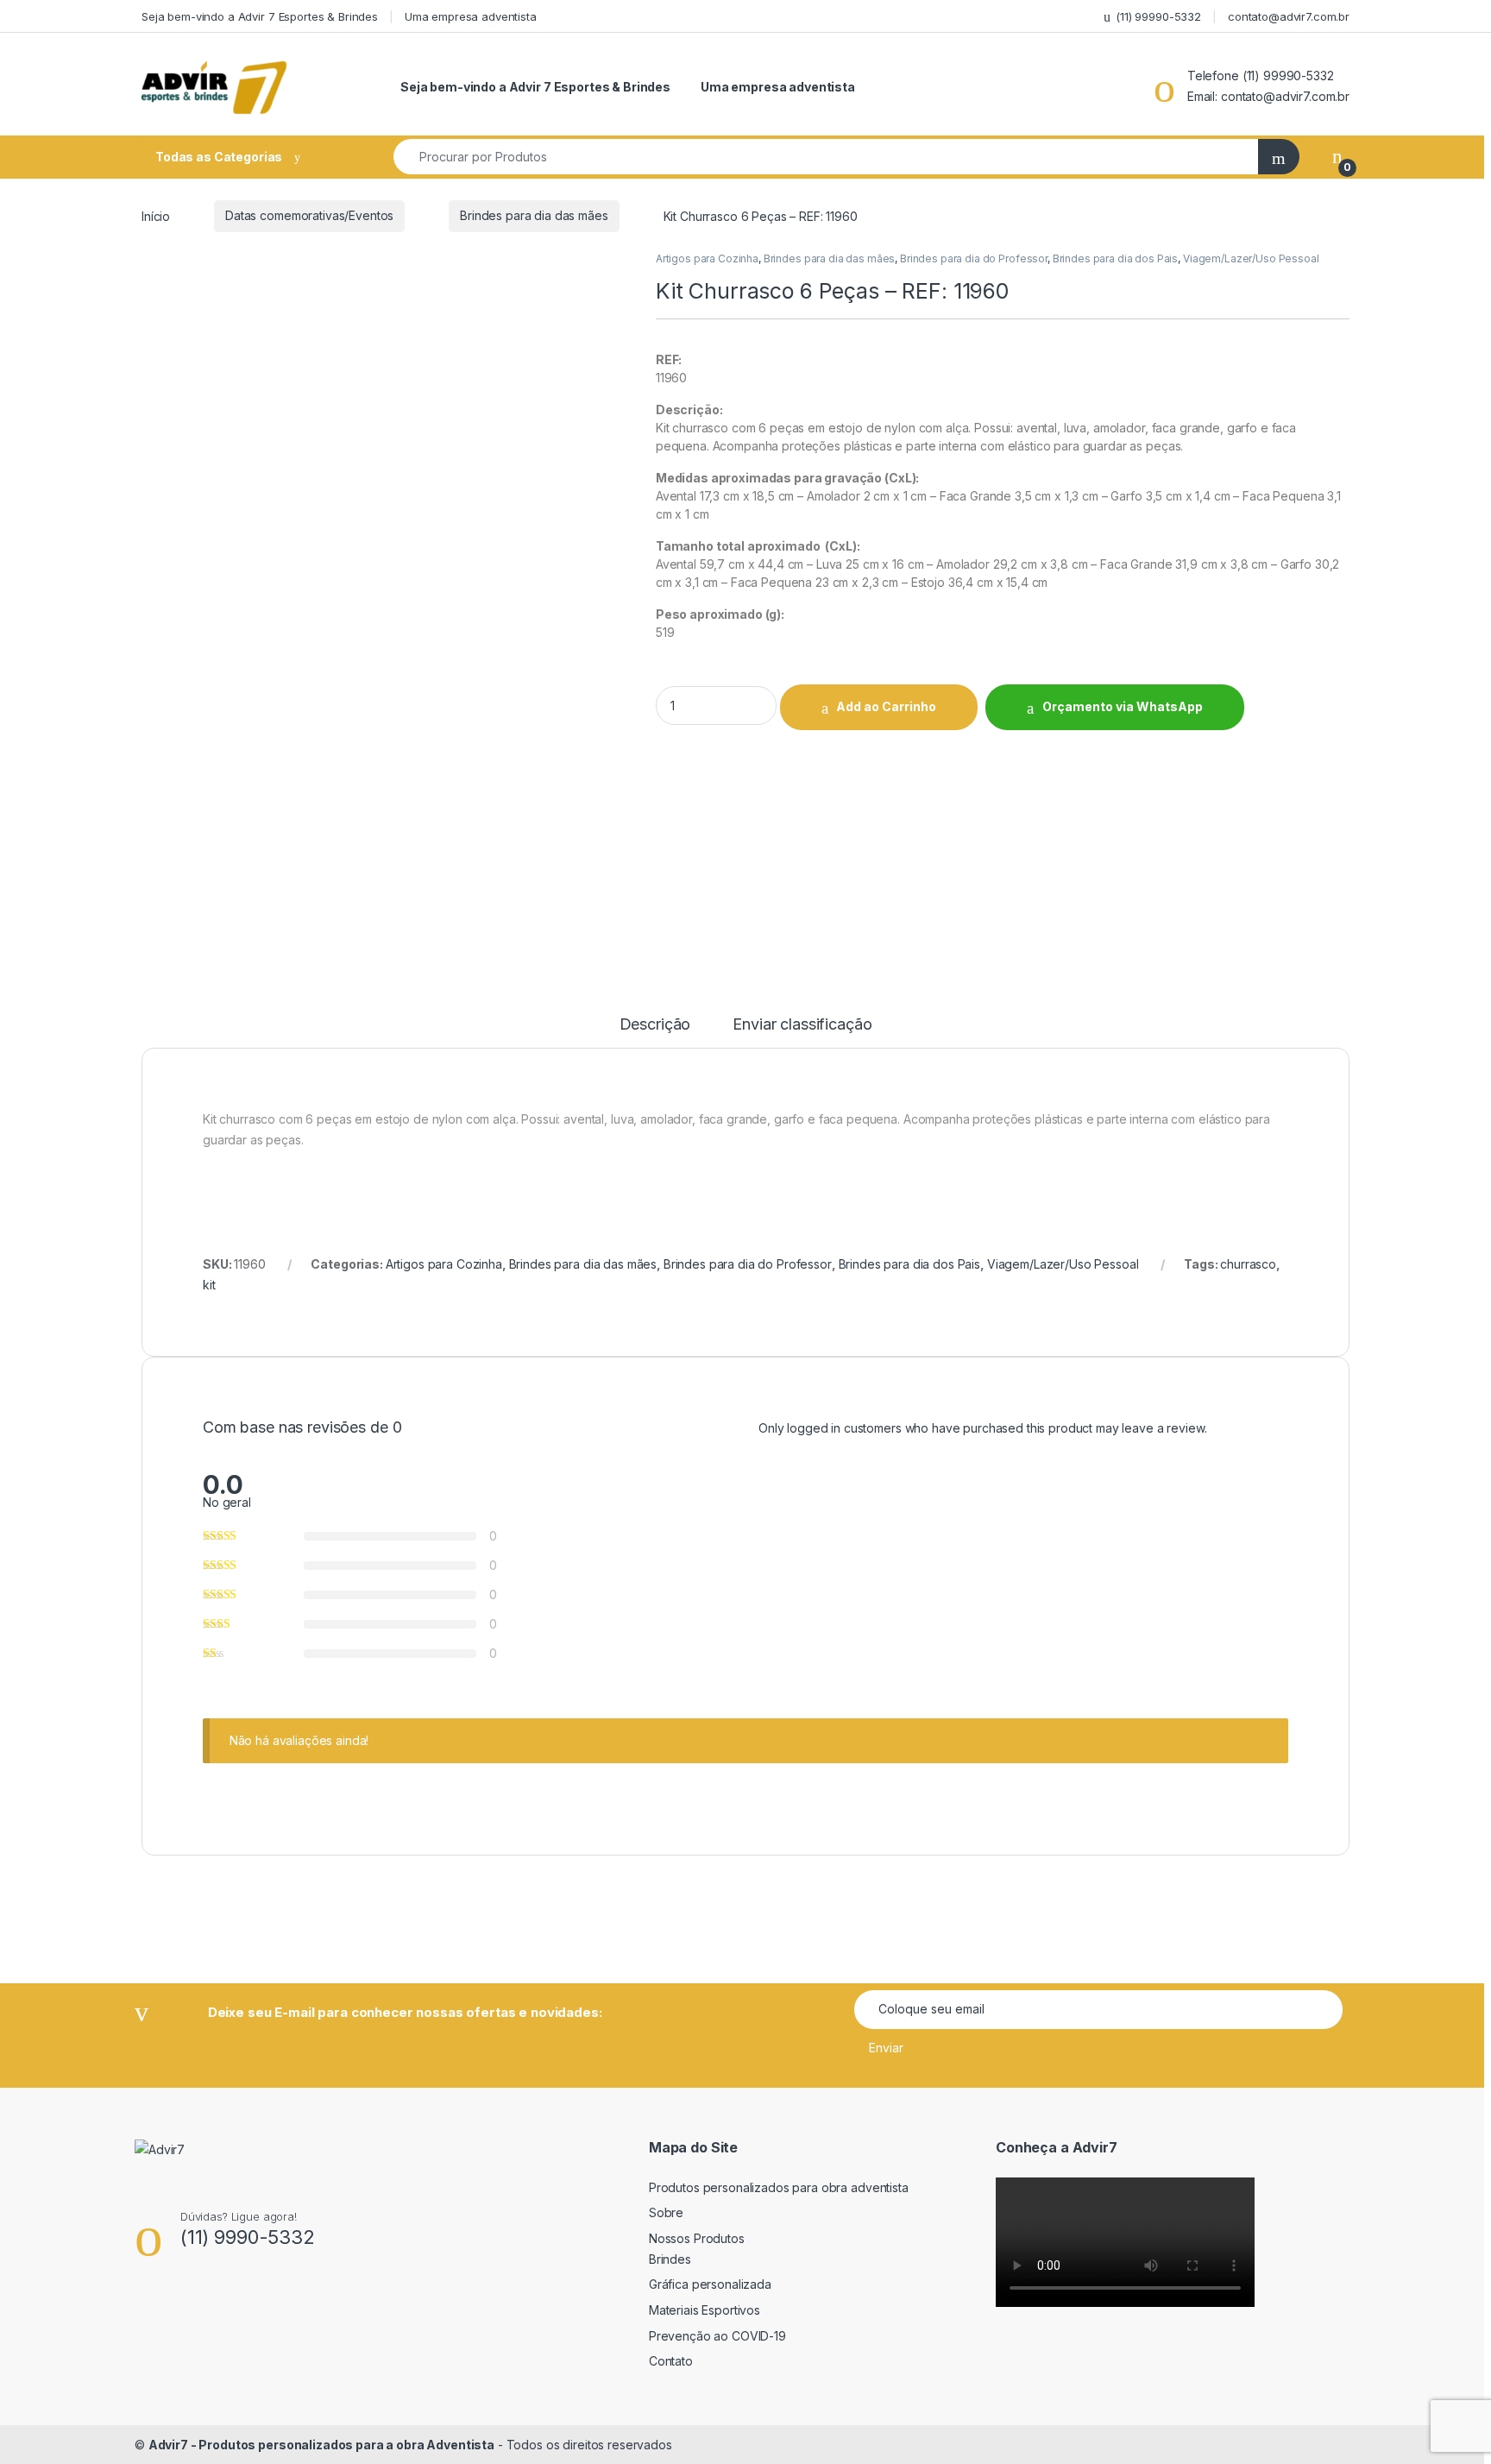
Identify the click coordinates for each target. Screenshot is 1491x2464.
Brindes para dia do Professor (974, 258)
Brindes (670, 2259)
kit (209, 1285)
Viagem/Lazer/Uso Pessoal (1251, 258)
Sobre (666, 2212)
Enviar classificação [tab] (802, 1025)
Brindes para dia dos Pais (1116, 258)
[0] (1337, 157)
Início (156, 215)
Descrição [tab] (655, 1025)
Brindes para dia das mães (534, 215)
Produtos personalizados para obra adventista (779, 2187)
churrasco (1248, 1264)
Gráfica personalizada (710, 2284)
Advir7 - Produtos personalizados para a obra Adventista (321, 2445)
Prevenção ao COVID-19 (717, 2336)
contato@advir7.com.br (1289, 16)
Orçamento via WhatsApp (1123, 706)
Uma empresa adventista (471, 16)
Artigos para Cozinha (707, 258)
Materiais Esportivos (705, 2310)
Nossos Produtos (697, 2238)
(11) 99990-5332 (1158, 16)
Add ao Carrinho (886, 706)
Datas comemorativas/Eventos (309, 215)
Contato (671, 2361)
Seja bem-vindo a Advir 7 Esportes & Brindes (260, 16)
